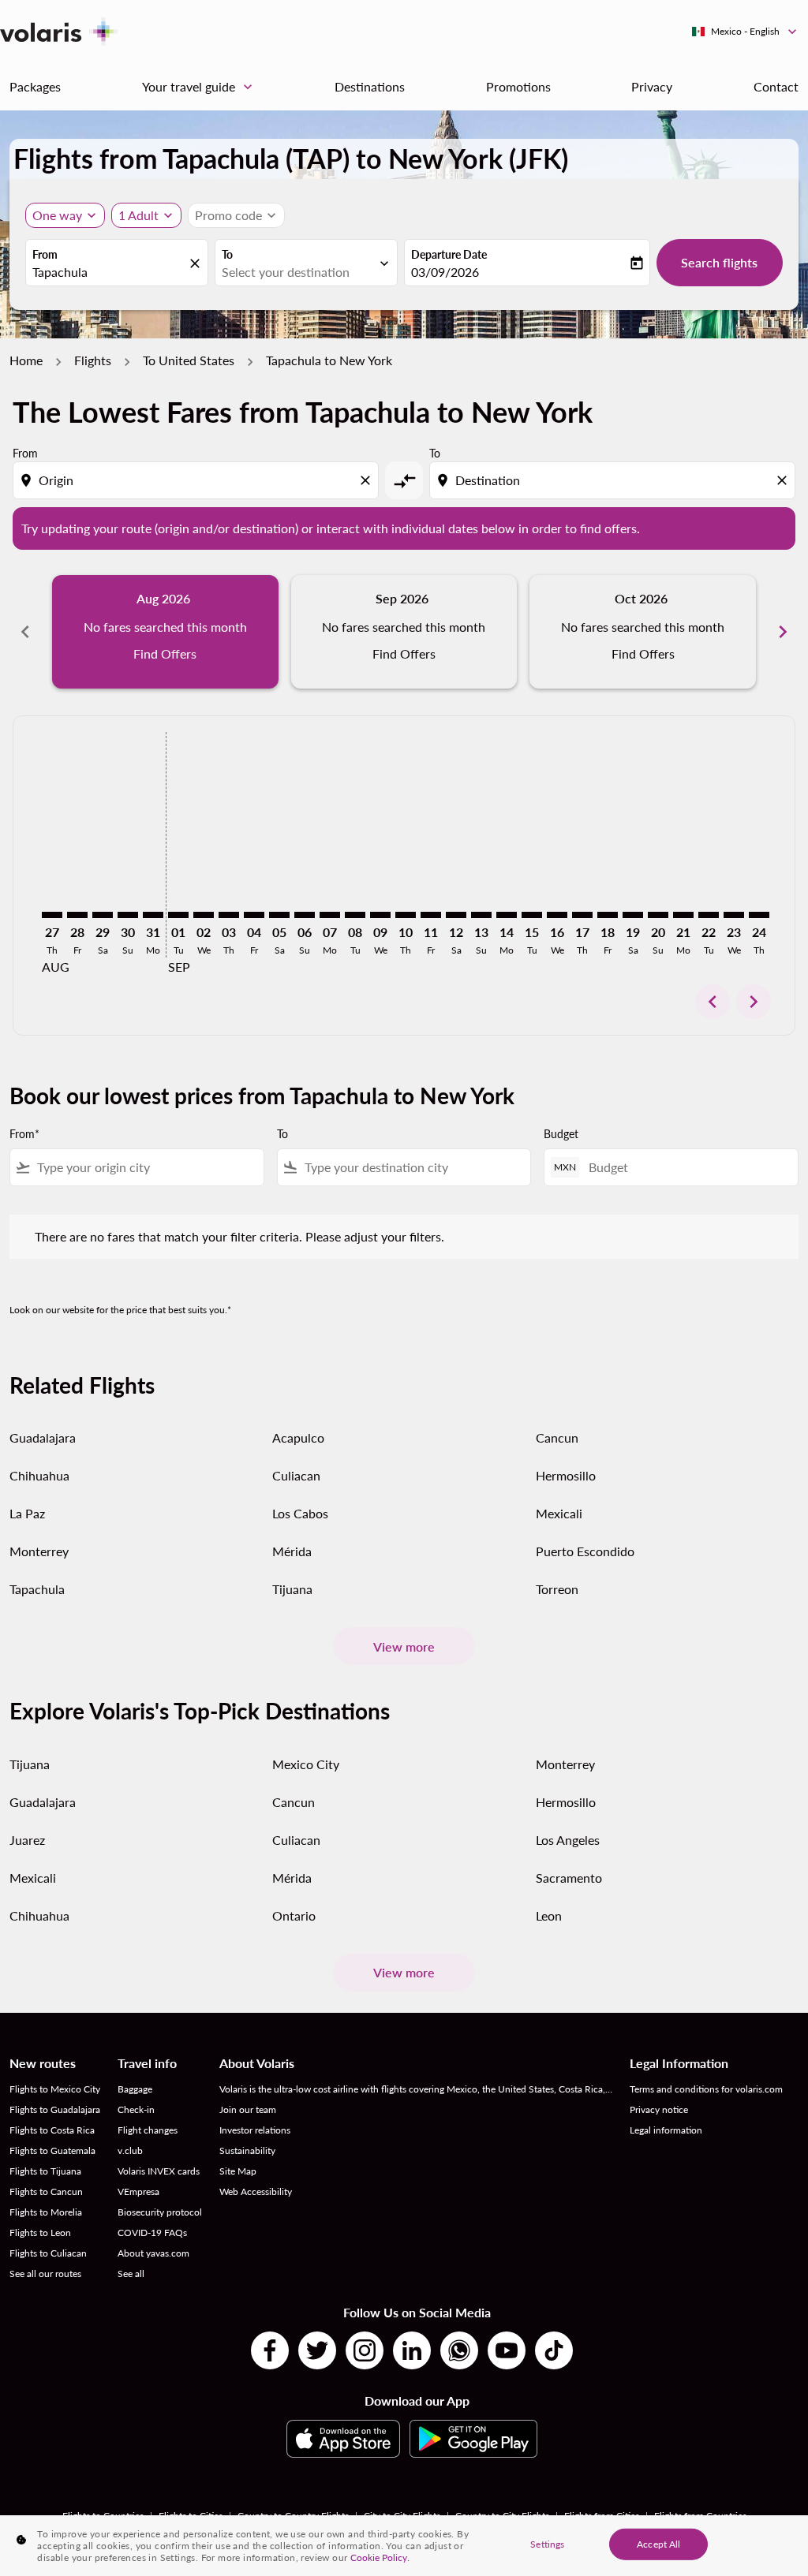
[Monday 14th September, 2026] (507, 915)
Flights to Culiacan (48, 2253)
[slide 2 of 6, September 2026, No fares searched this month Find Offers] (404, 632)
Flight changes (148, 2130)
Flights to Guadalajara (55, 2109)
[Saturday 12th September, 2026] (456, 915)
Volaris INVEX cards (159, 2171)
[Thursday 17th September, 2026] (582, 915)
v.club (130, 2150)
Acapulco (298, 1437)
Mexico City (306, 1764)
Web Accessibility (256, 2191)
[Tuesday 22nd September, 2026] (709, 915)
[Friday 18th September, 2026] (608, 915)
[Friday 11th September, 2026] (431, 915)
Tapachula (37, 1589)
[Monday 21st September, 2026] (683, 915)
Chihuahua (39, 1475)
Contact (776, 86)
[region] (404, 2546)
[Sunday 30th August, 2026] (128, 915)
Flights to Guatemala (52, 2150)
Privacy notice (659, 2109)
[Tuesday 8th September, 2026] (355, 915)
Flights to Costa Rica (52, 2130)
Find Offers (165, 653)
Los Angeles (568, 1840)
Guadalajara (43, 1437)
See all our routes (45, 2274)
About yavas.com (153, 2253)
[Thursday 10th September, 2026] (406, 915)
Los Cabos (300, 1513)
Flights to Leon (40, 2233)
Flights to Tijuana (45, 2171)
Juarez (27, 1840)
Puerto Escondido (585, 1551)
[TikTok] (554, 2350)
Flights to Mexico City (55, 2089)
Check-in (136, 2109)
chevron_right (783, 632)
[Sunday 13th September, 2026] (481, 915)
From (45, 254)
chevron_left (25, 632)
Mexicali (559, 1513)
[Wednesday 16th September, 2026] (557, 915)
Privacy (652, 86)
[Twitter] (317, 2350)
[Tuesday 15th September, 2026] (532, 915)
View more (404, 1646)
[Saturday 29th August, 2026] (103, 915)
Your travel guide (199, 87)
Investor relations (255, 2130)
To (227, 254)
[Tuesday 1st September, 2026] (178, 915)
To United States (189, 360)
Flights (93, 360)
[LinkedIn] (412, 2350)
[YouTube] (507, 2350)
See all (131, 2274)
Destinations (370, 86)
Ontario (294, 1915)
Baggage (135, 2089)
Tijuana (292, 1589)
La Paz (27, 1513)
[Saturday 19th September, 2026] (633, 915)
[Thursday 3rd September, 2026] (229, 915)
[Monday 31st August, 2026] (153, 915)
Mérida (292, 1551)
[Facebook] (270, 2350)
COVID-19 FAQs (152, 2233)
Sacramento (569, 1878)
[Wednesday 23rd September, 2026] (734, 915)
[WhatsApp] (459, 2350)
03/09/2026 (445, 272)
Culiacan (296, 1475)
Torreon (557, 1589)
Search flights (719, 262)
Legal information (666, 2130)
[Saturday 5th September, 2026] (279, 915)
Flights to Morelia (46, 2212)
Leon (549, 1915)
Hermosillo (566, 1475)
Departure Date (449, 254)
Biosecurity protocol (160, 2212)
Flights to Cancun (46, 2191)
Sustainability (247, 2150)
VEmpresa (138, 2191)
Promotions (518, 86)
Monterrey (39, 1551)
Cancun (557, 1437)
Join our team (248, 2109)
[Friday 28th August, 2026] (77, 915)
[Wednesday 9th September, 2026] (380, 915)
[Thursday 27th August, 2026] (52, 915)
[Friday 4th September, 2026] (254, 915)
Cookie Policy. (380, 2557)
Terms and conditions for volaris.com (706, 2089)
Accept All (658, 2543)
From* (24, 1134)
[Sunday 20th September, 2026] (658, 915)
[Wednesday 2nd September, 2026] (204, 915)
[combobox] (109, 272)
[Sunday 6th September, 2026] (305, 915)
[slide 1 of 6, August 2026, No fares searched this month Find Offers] (165, 632)
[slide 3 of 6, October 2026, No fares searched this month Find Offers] (643, 632)
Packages (35, 86)
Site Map (238, 2171)
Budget (561, 1134)
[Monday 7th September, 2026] (330, 915)
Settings (547, 2543)
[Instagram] (365, 2350)
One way (57, 215)
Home (26, 360)
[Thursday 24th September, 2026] (759, 915)
